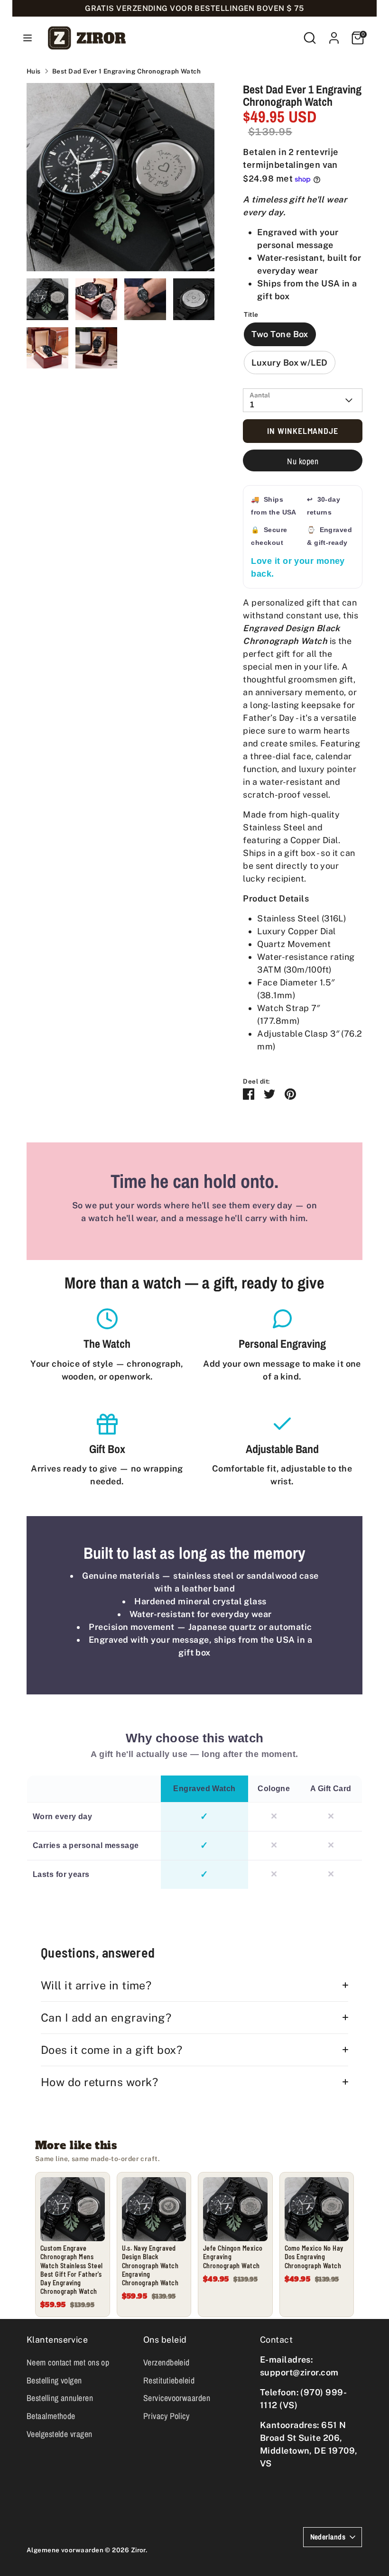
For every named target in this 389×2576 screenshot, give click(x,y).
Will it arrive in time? (96, 1985)
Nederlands (328, 2537)
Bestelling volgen (54, 2380)
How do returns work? (99, 2082)
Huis (34, 71)
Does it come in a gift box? (111, 2050)
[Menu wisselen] (28, 38)
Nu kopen (303, 461)
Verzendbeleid (167, 2362)
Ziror (138, 2550)
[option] (121, 181)
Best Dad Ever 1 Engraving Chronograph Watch (126, 71)
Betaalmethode (51, 2416)
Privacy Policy (166, 2416)
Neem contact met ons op (68, 2362)
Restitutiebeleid (169, 2380)
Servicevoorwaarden (177, 2398)
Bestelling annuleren (60, 2398)
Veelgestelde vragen (60, 2434)
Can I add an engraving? (106, 2018)
